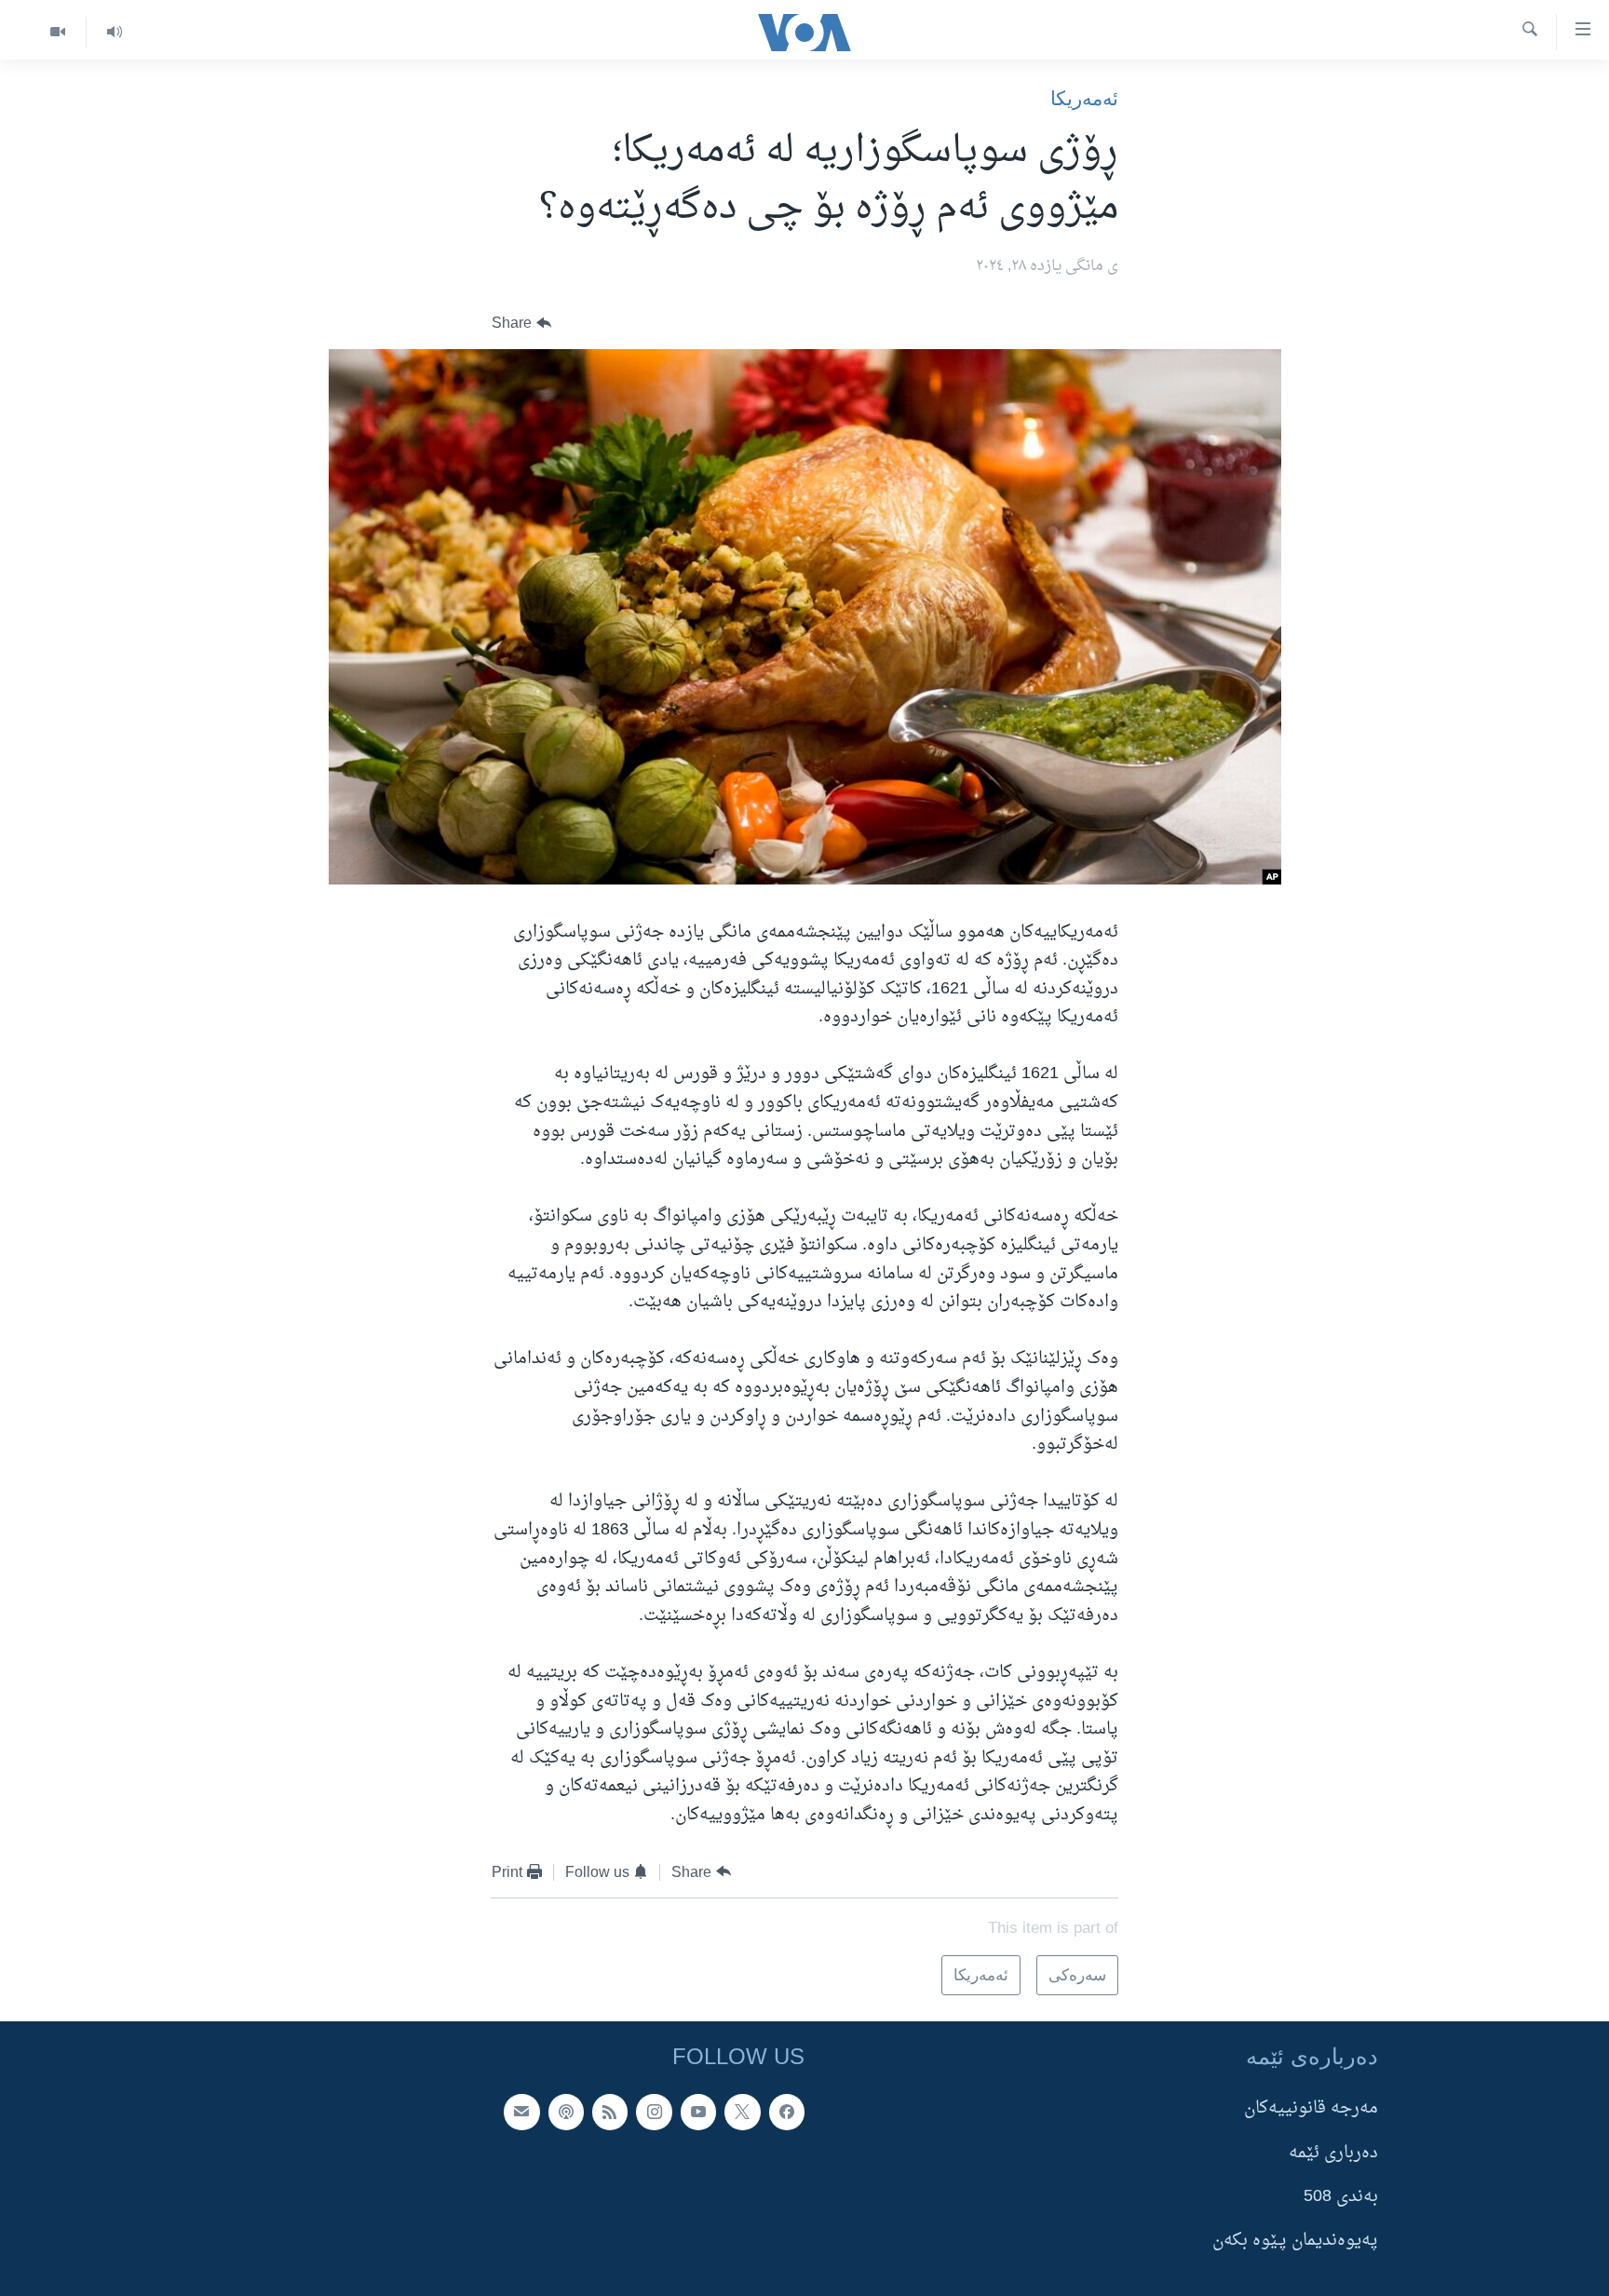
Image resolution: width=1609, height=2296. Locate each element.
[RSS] (610, 2112)
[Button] (521, 324)
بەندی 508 (1341, 2197)
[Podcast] (566, 2112)
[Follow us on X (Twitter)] (742, 2112)
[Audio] (114, 32)
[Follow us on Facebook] (787, 2112)
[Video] (58, 32)
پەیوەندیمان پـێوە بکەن (1295, 2241)
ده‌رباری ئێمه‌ (1333, 2152)
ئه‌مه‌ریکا (1084, 98)
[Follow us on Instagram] (654, 2112)
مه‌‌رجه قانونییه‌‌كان (1311, 2108)
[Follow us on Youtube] (698, 2112)
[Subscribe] (521, 2112)
